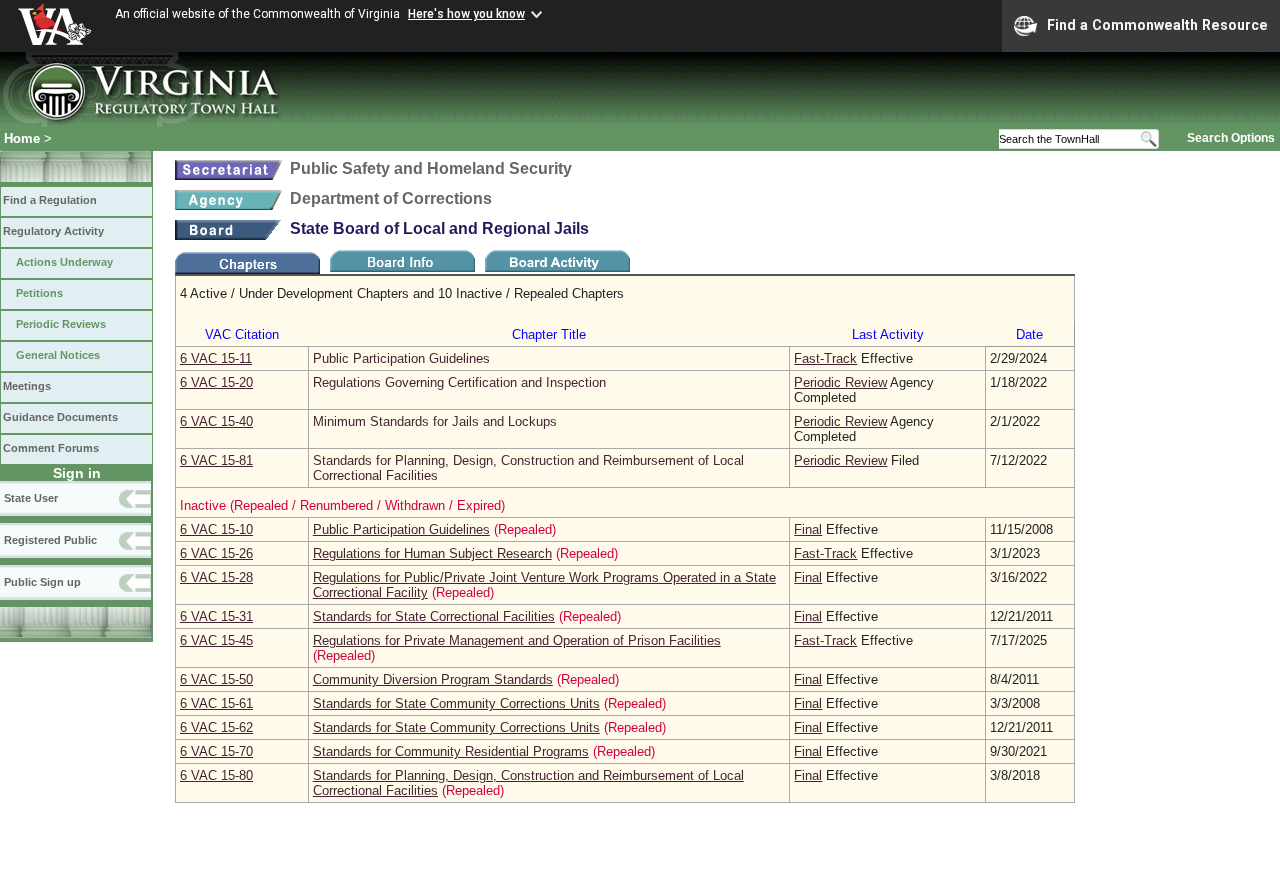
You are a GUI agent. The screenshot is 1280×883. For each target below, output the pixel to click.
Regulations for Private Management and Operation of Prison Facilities (517, 640)
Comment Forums (51, 448)
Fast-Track (825, 358)
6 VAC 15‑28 (216, 577)
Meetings (27, 386)
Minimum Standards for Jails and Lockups (435, 421)
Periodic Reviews (61, 324)
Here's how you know (466, 14)
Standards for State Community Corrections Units (456, 703)
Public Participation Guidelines (401, 358)
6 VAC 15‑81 (216, 460)
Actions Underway (64, 262)
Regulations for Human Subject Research (432, 553)
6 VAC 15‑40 (216, 421)
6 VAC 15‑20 (216, 382)
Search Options (1231, 138)
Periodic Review (840, 382)
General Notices (58, 355)
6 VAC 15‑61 (216, 703)
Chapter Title (549, 334)
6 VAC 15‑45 (216, 640)
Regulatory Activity (53, 231)
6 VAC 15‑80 (216, 775)
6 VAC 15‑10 (216, 529)
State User (31, 498)
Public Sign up (42, 582)
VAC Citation (242, 334)
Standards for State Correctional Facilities (434, 616)
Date (1029, 334)
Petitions (39, 293)
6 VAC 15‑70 (216, 751)
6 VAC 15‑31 (216, 616)
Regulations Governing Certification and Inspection (459, 382)
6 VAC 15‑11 (216, 358)
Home (22, 138)
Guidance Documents (60, 417)
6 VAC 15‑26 (216, 553)
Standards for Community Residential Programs (451, 751)
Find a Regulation (50, 200)
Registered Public (50, 540)
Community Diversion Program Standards (433, 679)
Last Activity (888, 334)
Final (808, 529)
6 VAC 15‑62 (216, 727)
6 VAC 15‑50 (216, 679)
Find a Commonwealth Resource (1157, 25)
